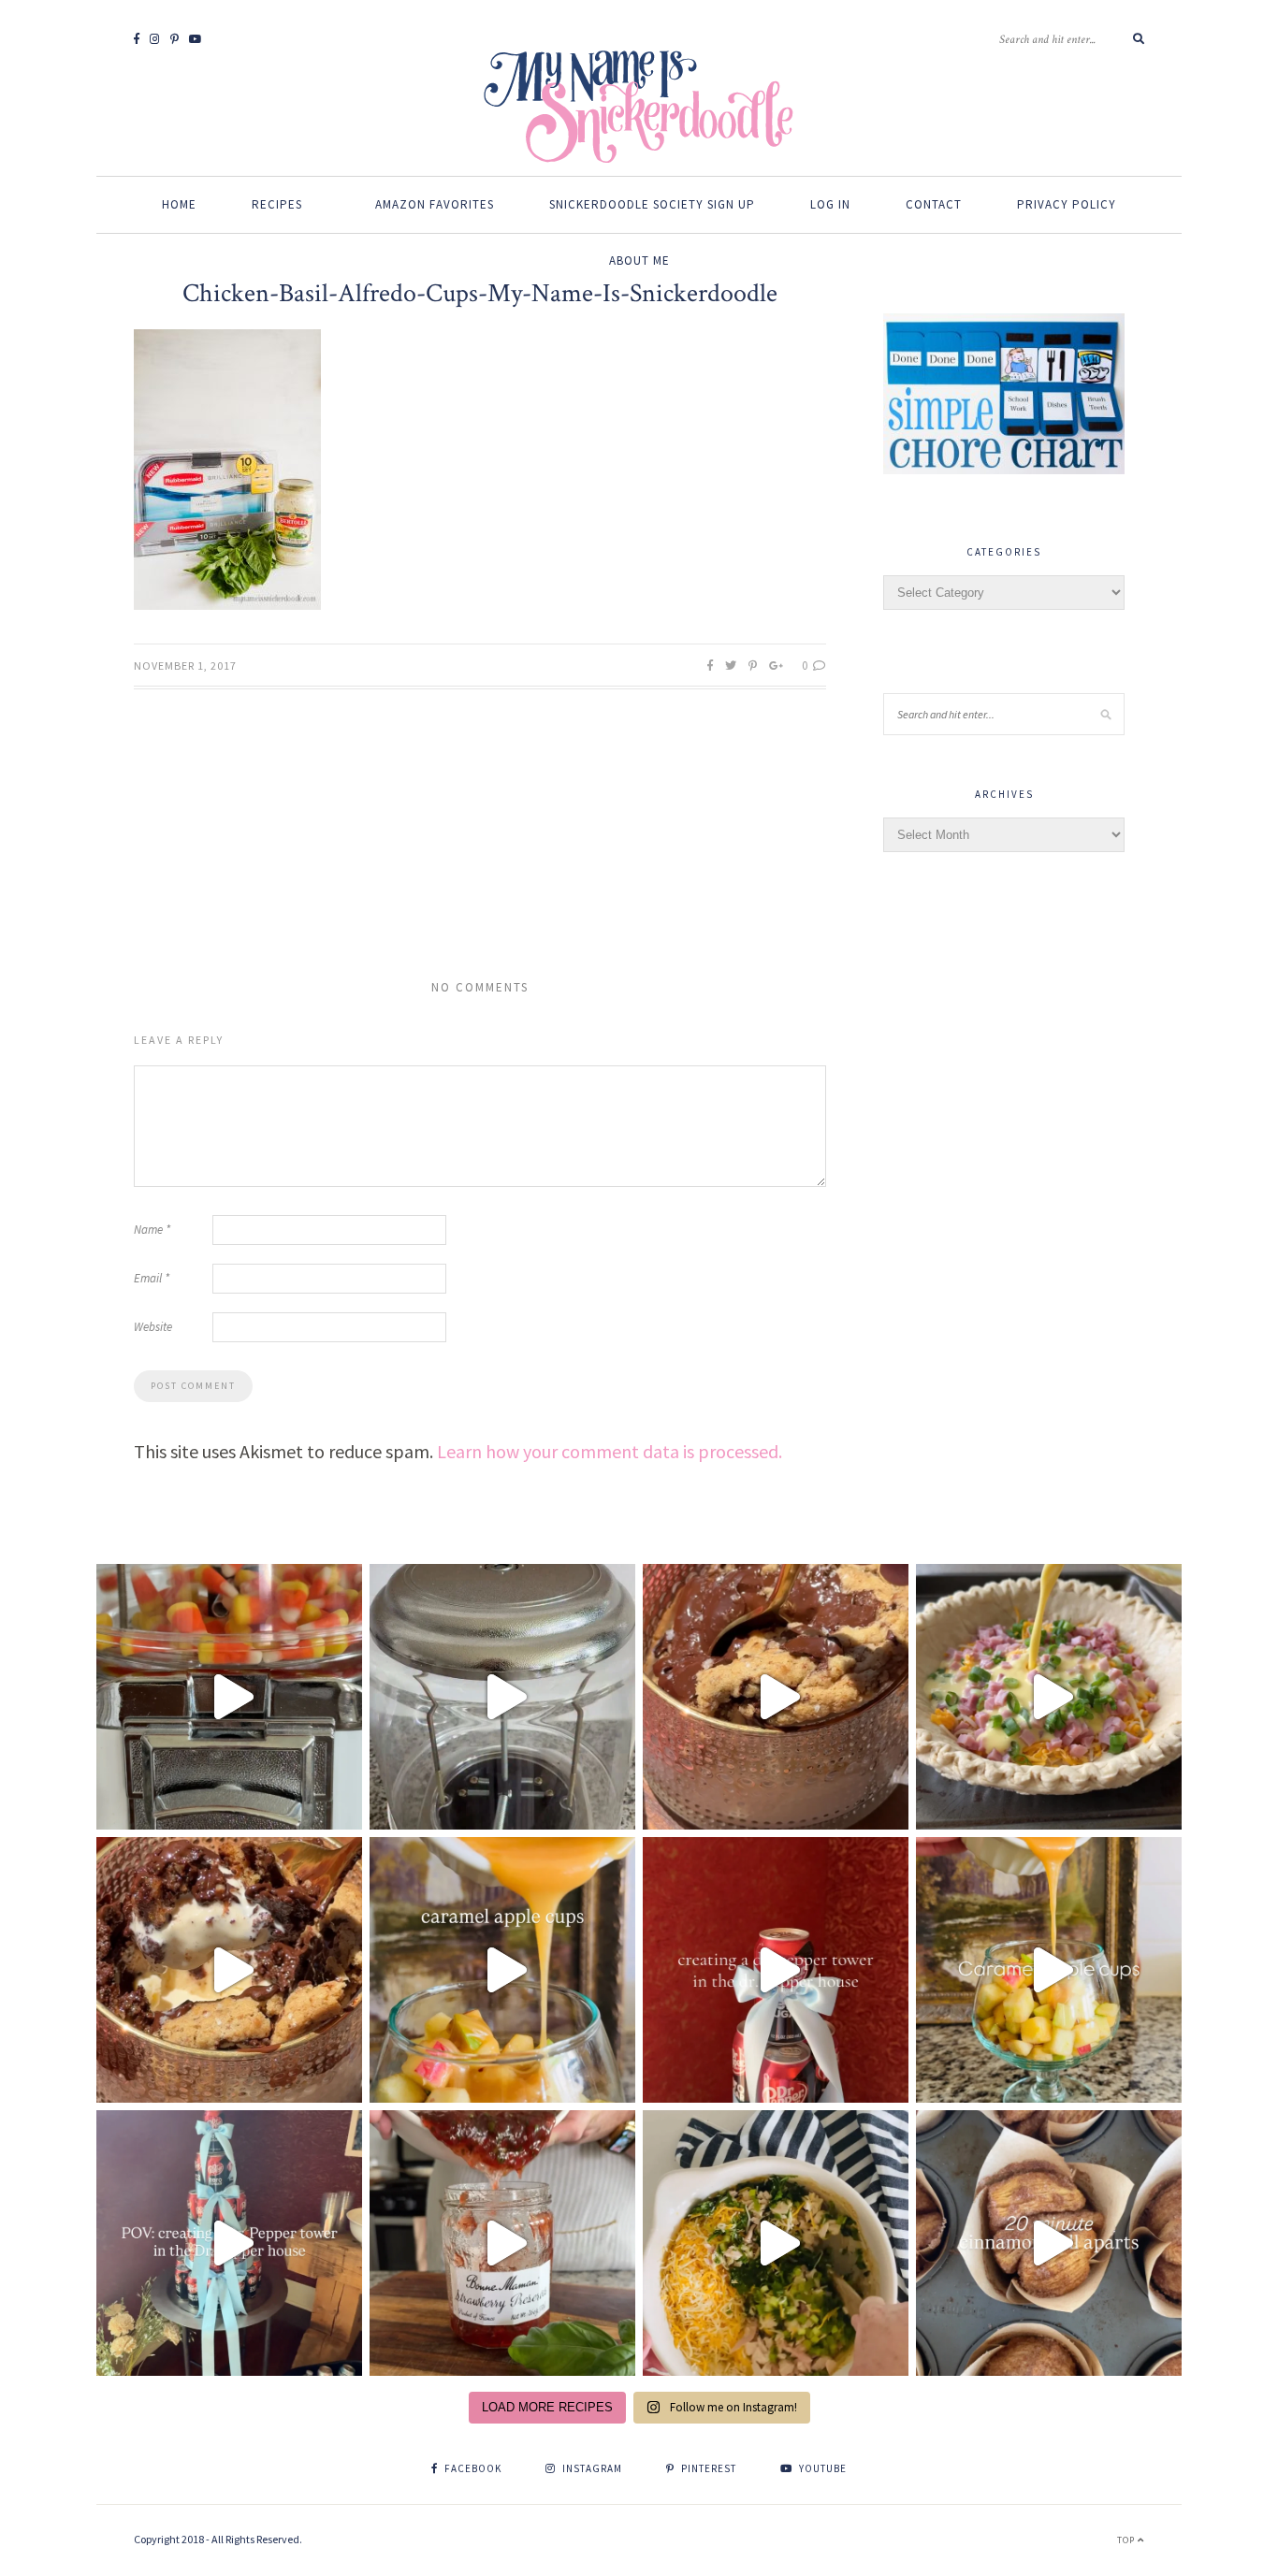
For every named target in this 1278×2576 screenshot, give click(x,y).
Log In (830, 204)
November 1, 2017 (185, 666)
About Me (639, 260)
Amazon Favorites (435, 204)
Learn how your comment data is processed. (610, 1451)
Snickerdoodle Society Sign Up (652, 204)
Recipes (277, 204)
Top (1127, 2540)
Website (153, 1327)
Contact (934, 204)
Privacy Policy (1067, 204)
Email (152, 1278)
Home (179, 204)
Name (152, 1230)
